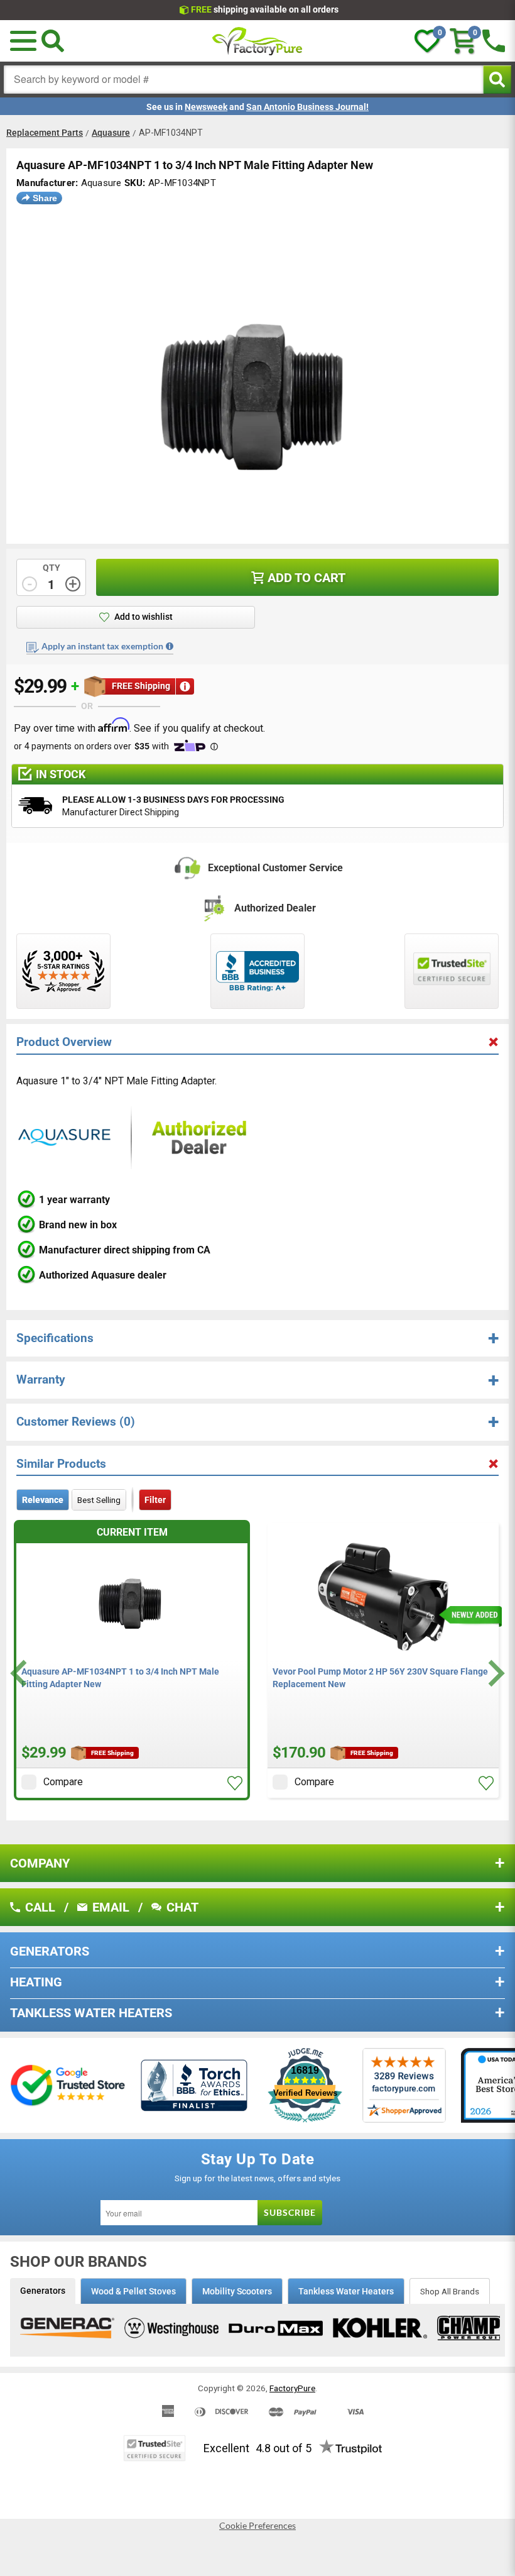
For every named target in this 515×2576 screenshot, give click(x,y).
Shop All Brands (450, 2291)
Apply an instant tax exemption (102, 646)
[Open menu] (23, 41)
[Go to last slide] (20, 1673)
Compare (63, 1782)
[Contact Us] (494, 41)
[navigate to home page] (257, 41)
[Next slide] (495, 1673)
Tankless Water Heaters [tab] (346, 2291)
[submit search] (497, 80)
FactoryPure (292, 2388)
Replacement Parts (45, 133)
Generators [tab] (43, 2291)
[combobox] (244, 80)
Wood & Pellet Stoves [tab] (133, 2291)
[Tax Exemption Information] (170, 646)
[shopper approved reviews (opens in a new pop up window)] (63, 971)
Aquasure (111, 133)
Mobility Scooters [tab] (237, 2291)
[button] (235, 1783)
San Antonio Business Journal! (307, 107)
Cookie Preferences (257, 2526)
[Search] (53, 41)
